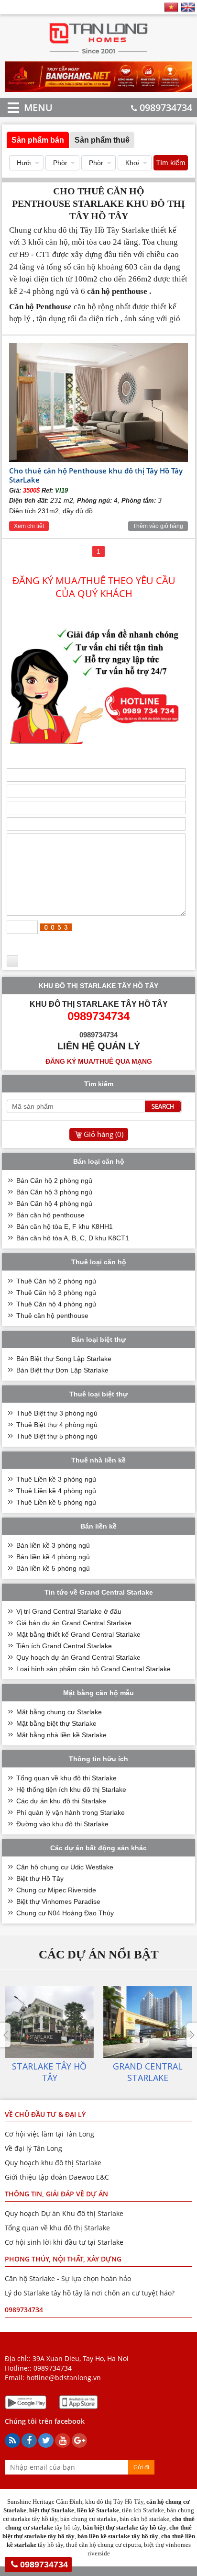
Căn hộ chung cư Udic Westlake (65, 1867)
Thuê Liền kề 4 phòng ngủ (56, 1491)
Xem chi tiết (29, 526)
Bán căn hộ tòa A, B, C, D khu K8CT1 (73, 1238)
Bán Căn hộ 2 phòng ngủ (54, 1181)
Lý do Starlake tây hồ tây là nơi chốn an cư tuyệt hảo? (90, 2293)
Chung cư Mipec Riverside (56, 1890)
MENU (24, 107)
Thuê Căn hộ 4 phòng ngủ (56, 1304)
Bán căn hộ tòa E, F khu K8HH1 (65, 1226)
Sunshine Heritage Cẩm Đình (45, 2502)
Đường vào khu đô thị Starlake (62, 1824)
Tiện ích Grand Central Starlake (64, 1646)
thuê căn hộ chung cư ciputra (104, 2545)
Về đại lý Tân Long (33, 2148)
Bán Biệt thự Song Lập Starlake (64, 1359)
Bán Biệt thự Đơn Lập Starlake (62, 1370)
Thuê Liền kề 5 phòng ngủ (56, 1502)
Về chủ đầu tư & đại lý (45, 2114)
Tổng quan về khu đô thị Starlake (66, 1778)
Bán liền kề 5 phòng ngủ (53, 1568)
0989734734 (166, 107)
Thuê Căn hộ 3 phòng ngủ (56, 1293)
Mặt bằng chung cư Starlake (59, 1712)
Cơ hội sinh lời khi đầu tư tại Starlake (64, 2242)
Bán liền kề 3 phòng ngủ (53, 1545)
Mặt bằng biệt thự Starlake (56, 1723)
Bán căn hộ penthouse (50, 1215)
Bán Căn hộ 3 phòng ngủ (54, 1192)
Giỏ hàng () (104, 1134)
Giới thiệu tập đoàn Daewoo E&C (57, 2177)
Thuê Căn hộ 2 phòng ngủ (56, 1281)
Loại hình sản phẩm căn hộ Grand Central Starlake (93, 1669)
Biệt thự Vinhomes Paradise (58, 1901)
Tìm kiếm (171, 163)
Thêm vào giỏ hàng (158, 526)
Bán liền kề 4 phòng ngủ (53, 1557)
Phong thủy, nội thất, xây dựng (63, 2259)
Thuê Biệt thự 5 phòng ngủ (57, 1436)
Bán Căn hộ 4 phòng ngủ (54, 1204)
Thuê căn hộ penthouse (52, 1316)
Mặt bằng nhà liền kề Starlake (61, 1735)
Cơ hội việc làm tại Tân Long (49, 2134)
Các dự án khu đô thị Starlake (61, 1801)
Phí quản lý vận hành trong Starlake (71, 1812)
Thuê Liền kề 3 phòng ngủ (56, 1479)
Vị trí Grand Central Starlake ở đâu (69, 1611)
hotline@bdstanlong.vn (64, 2378)
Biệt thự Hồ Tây (40, 1879)
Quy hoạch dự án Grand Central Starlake (78, 1657)
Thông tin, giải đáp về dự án (56, 2194)
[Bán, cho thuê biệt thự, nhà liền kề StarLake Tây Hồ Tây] (99, 53)
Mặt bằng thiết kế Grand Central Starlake (78, 1634)
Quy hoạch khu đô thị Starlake (53, 2163)
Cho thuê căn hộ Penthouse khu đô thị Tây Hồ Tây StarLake (96, 475)
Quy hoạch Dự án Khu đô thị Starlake (64, 2213)
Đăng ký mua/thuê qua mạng (99, 1061)
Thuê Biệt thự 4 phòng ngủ (57, 1425)
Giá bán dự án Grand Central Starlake (74, 1623)
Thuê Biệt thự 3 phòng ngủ (57, 1413)
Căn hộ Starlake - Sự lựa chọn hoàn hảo (68, 2278)
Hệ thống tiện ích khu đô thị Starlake (71, 1789)
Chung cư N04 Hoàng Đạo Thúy (65, 1913)
